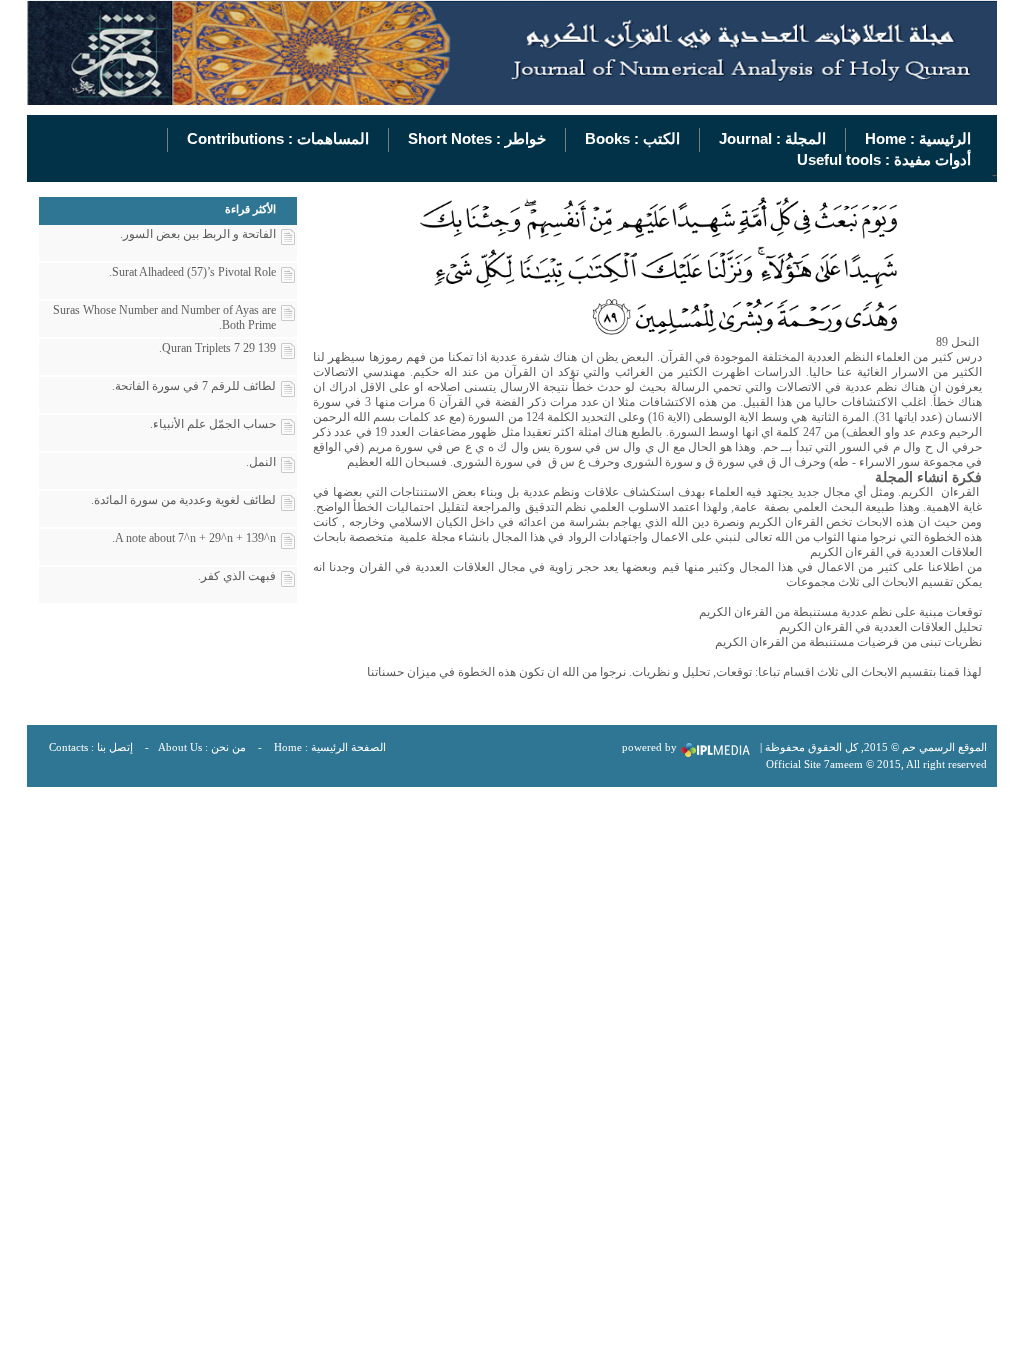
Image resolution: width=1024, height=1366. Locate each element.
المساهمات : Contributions (278, 138)
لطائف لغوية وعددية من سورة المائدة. (183, 500)
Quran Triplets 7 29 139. (217, 348)
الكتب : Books (632, 138)
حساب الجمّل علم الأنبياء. (213, 424)
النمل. (261, 462)
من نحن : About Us (202, 747)
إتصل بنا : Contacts (91, 747)
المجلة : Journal (772, 138)
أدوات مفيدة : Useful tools (884, 159)
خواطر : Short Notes (477, 138)
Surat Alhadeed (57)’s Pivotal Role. (192, 272)
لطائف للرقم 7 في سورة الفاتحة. (194, 386)
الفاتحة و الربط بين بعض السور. (198, 234)
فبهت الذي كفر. (237, 576)
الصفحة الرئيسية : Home (330, 747)
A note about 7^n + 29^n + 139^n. (194, 538)
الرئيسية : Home (918, 138)
